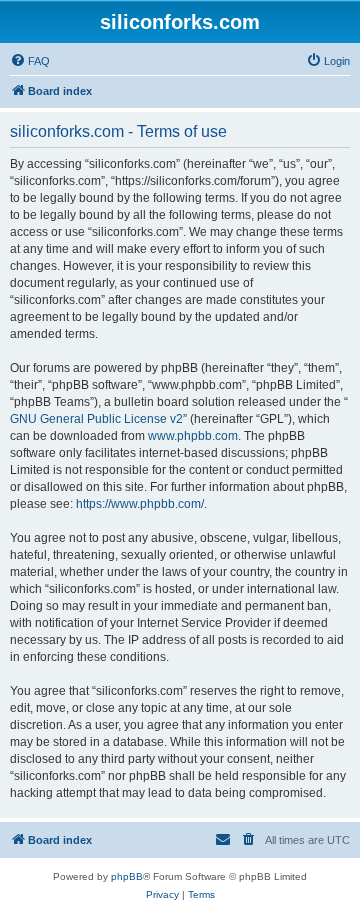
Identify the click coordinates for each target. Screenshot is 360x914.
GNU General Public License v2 (96, 419)
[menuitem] (30, 61)
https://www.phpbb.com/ (140, 504)
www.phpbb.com (193, 436)
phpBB (127, 876)
